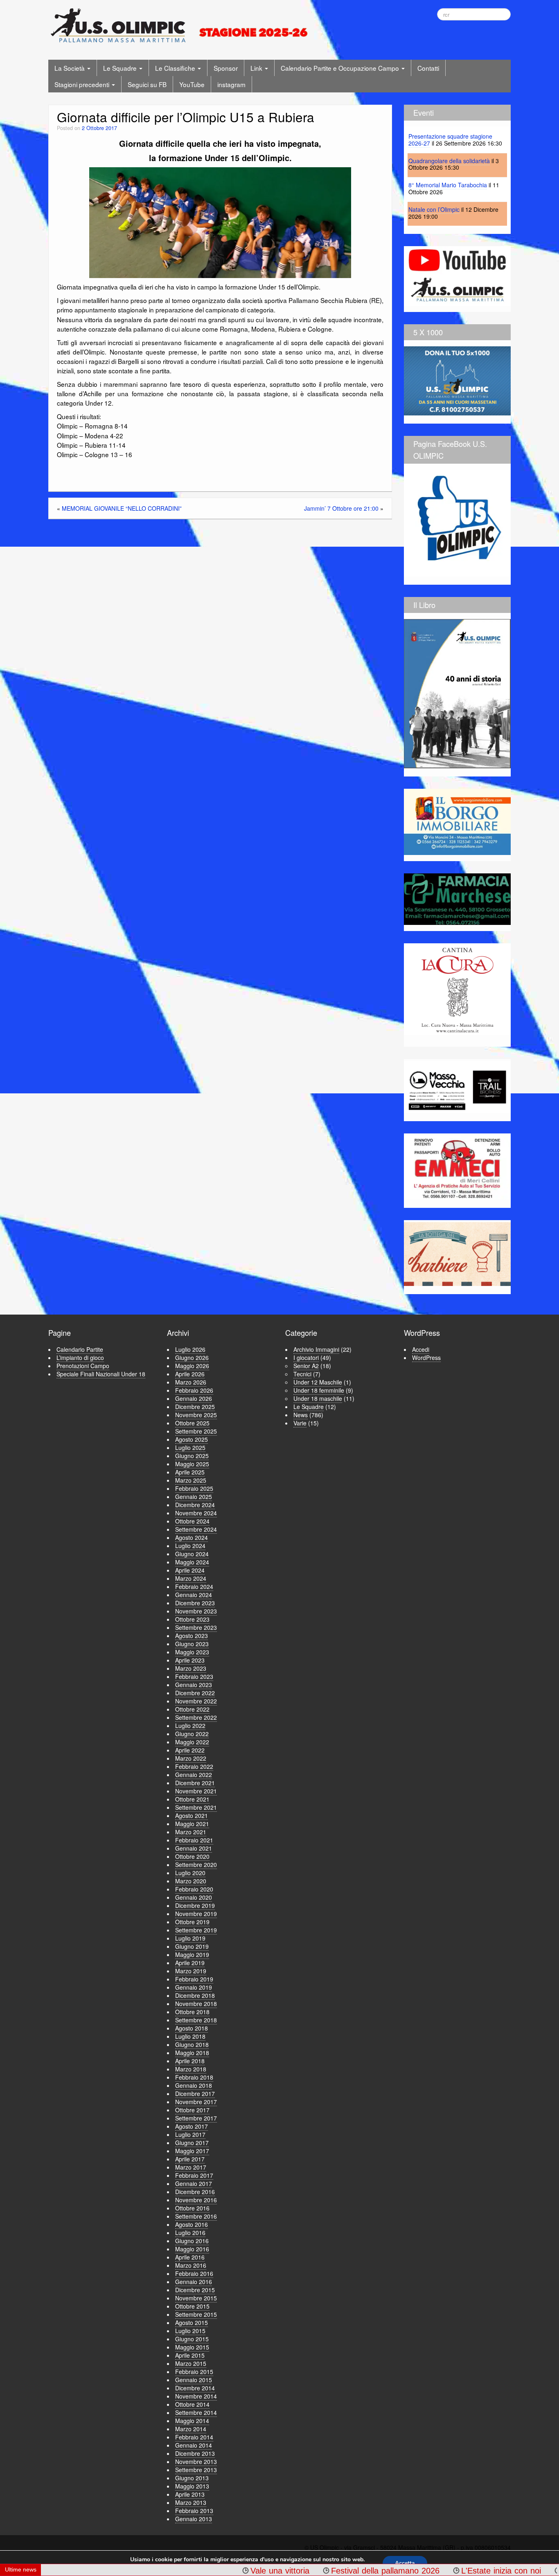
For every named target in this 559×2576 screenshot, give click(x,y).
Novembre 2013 (196, 2462)
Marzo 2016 (191, 2265)
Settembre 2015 (196, 2314)
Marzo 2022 (191, 1758)
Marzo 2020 (191, 1881)
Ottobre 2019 (192, 1922)
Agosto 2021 (192, 1815)
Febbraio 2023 (194, 1676)
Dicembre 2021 (195, 1783)
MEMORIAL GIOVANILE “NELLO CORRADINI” (122, 508)
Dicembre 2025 (195, 1407)
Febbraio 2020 (194, 1889)
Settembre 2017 (196, 2118)
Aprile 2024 (190, 1570)
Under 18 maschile (318, 1398)
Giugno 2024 (192, 1554)
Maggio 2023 (192, 1652)
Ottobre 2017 (192, 2110)
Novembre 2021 (196, 1791)
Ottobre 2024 (192, 1521)
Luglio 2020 (190, 1873)
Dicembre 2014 (195, 2388)
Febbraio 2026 (194, 1390)
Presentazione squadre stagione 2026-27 (450, 140)
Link (257, 68)
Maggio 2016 (192, 2249)
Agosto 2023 (192, 1636)
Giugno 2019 (192, 1946)
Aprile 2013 (190, 2494)
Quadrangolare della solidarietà (449, 161)
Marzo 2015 (191, 2363)
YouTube (192, 84)
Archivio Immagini (316, 1349)
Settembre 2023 (196, 1627)
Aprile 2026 (190, 1374)
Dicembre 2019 (195, 1905)
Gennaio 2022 (194, 1775)
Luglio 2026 (190, 1349)
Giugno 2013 (192, 2478)
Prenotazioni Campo (83, 1366)
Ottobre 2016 (192, 2208)
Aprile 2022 (190, 1750)
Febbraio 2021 (194, 1840)
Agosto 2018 (192, 2028)
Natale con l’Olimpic (434, 209)
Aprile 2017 (190, 2159)
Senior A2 (306, 1366)
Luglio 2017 (190, 2134)
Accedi (421, 1349)
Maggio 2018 (192, 2053)
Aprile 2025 (190, 1472)
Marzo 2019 (191, 1971)
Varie (300, 1423)
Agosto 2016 (192, 2224)
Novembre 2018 (196, 2004)
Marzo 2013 (191, 2502)
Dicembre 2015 (195, 2290)
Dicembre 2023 (195, 1603)
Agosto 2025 (192, 1439)
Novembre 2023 (196, 1611)
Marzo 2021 (191, 1832)
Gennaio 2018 (194, 2085)
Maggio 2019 (192, 1954)
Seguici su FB (147, 84)
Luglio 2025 (190, 1447)
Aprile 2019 (190, 1963)
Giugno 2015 (192, 2339)
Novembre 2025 (196, 1415)
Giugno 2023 (192, 1644)
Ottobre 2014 (192, 2404)
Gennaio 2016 (194, 2282)
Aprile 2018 (190, 2061)
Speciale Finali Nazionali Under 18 (101, 1374)
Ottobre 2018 (192, 2012)
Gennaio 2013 (194, 2519)
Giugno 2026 (192, 1358)
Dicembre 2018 (195, 1995)
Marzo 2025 (191, 1480)
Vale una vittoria (200, 2571)
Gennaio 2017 (194, 2183)
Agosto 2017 (192, 2126)
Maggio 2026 (192, 1366)
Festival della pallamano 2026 (305, 2571)
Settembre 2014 (196, 2412)
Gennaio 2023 (194, 1685)
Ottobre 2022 (192, 1709)
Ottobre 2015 (192, 2306)
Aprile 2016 (190, 2257)
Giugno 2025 (192, 1456)
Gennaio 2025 (194, 1497)
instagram (231, 84)
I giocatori (306, 1358)
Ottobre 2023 (192, 1619)
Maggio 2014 (192, 2421)
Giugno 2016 (192, 2241)
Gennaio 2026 (194, 1398)
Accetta (405, 2563)
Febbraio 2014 (194, 2437)
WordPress (426, 1358)
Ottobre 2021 (192, 1799)
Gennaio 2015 (194, 2380)
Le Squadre (121, 68)
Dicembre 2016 (195, 2192)
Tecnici (302, 1374)
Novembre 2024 (196, 1513)
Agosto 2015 (192, 2322)
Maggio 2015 (192, 2347)
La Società (70, 68)
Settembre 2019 (196, 1930)
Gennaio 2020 (194, 1897)
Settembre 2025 (196, 1431)
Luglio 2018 (190, 2036)
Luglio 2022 (190, 1726)
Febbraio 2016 (194, 2273)
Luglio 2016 (190, 2233)
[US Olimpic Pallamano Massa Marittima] (181, 25)
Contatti (428, 68)
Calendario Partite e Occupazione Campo (341, 68)
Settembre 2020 (196, 1865)
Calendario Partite (80, 1349)
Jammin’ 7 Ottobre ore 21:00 (341, 508)
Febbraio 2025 (194, 1488)
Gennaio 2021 (194, 1848)
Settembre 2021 (196, 1807)
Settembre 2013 (196, 2470)
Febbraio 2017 (194, 2175)
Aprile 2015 (190, 2355)
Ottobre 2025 (192, 1423)
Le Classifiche (176, 68)
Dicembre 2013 (195, 2453)
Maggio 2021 (192, 1824)
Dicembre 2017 (195, 2094)
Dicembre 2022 (195, 1693)
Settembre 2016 (196, 2216)
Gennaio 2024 (194, 1595)
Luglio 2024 (190, 1546)
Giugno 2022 (192, 1734)
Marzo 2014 (191, 2429)
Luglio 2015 (190, 2331)
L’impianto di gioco (80, 1358)
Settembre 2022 (196, 1717)
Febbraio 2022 (194, 1766)
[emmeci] (457, 1168)
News (301, 1415)
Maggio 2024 (192, 1562)
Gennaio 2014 (194, 2445)
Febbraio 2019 (194, 1979)
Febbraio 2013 (194, 2511)
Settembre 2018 (196, 2020)
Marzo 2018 (191, 2069)
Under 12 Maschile (318, 1382)
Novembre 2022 (196, 1701)
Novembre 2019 (196, 1914)
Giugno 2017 (192, 2143)
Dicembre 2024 (195, 1505)
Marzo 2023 (191, 1668)
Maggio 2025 (192, 1464)
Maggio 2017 (192, 2151)
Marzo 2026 (191, 1382)
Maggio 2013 (192, 2486)
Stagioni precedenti (83, 84)
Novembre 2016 (196, 2200)
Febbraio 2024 (194, 1586)
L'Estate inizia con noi (421, 2571)
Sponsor (226, 68)
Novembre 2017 (196, 2102)
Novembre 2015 (196, 2298)
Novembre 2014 (196, 2396)
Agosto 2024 (192, 1537)
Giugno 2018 (192, 2044)
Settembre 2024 (196, 1529)
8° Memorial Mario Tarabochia (448, 185)
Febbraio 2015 (194, 2372)
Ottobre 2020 (192, 1856)
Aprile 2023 (190, 1660)
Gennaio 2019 (194, 1987)
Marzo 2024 (191, 1578)
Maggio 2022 (192, 1742)
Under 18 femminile (319, 1390)
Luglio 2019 (190, 1938)
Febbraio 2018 (194, 2077)
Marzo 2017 (191, 2167)
